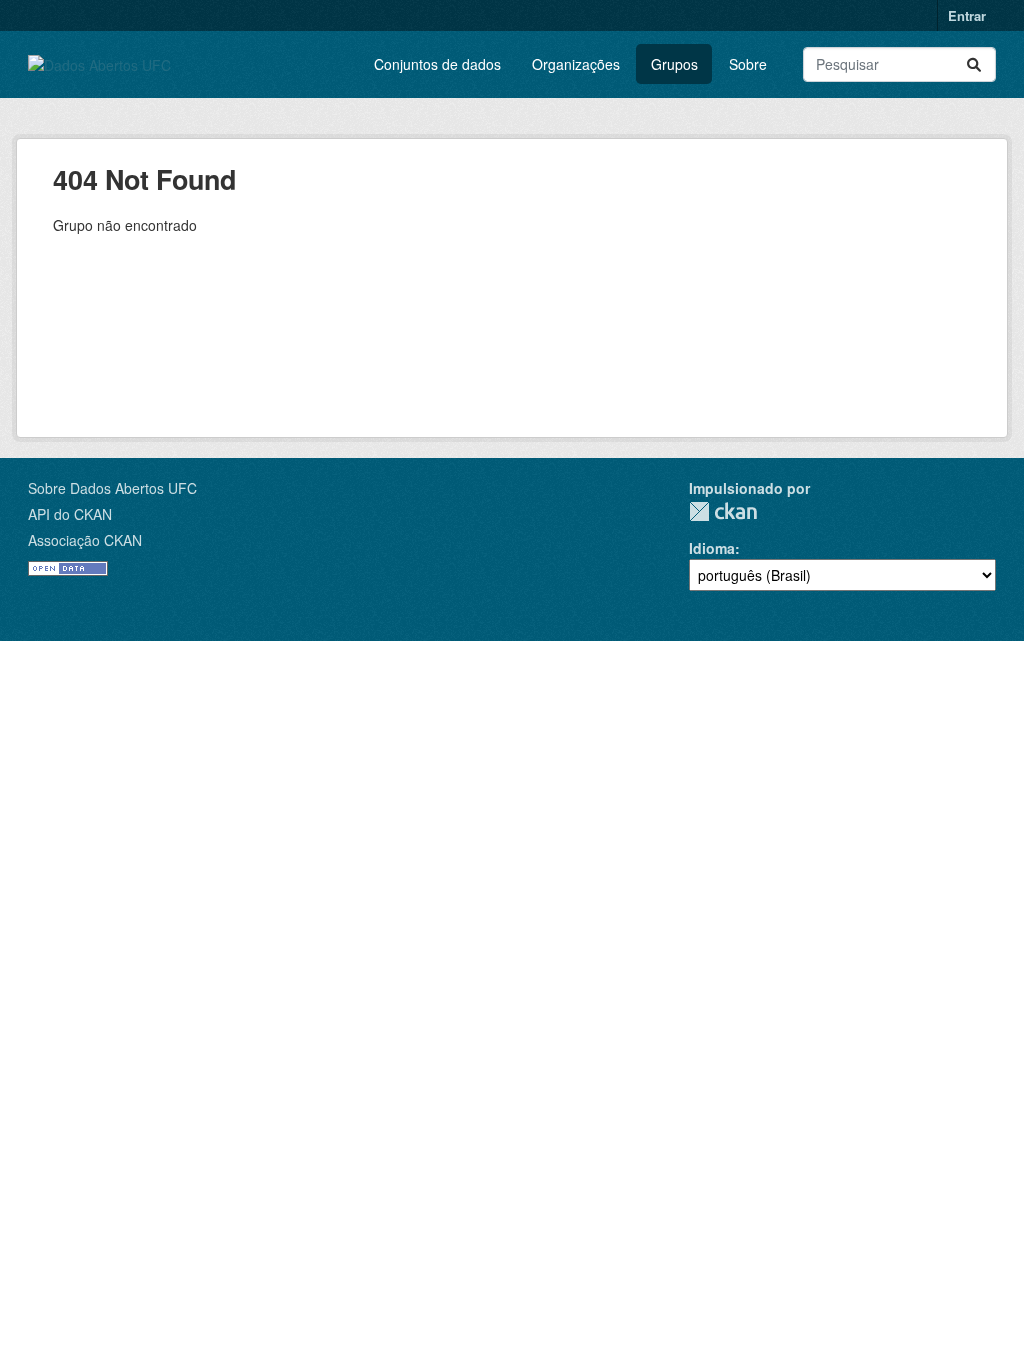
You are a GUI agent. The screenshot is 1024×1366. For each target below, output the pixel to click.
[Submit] (974, 64)
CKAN (723, 511)
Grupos (674, 64)
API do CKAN (70, 514)
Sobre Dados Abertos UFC (112, 488)
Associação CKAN (85, 540)
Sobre (748, 64)
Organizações (576, 64)
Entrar (967, 15)
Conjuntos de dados (437, 64)
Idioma (712, 548)
